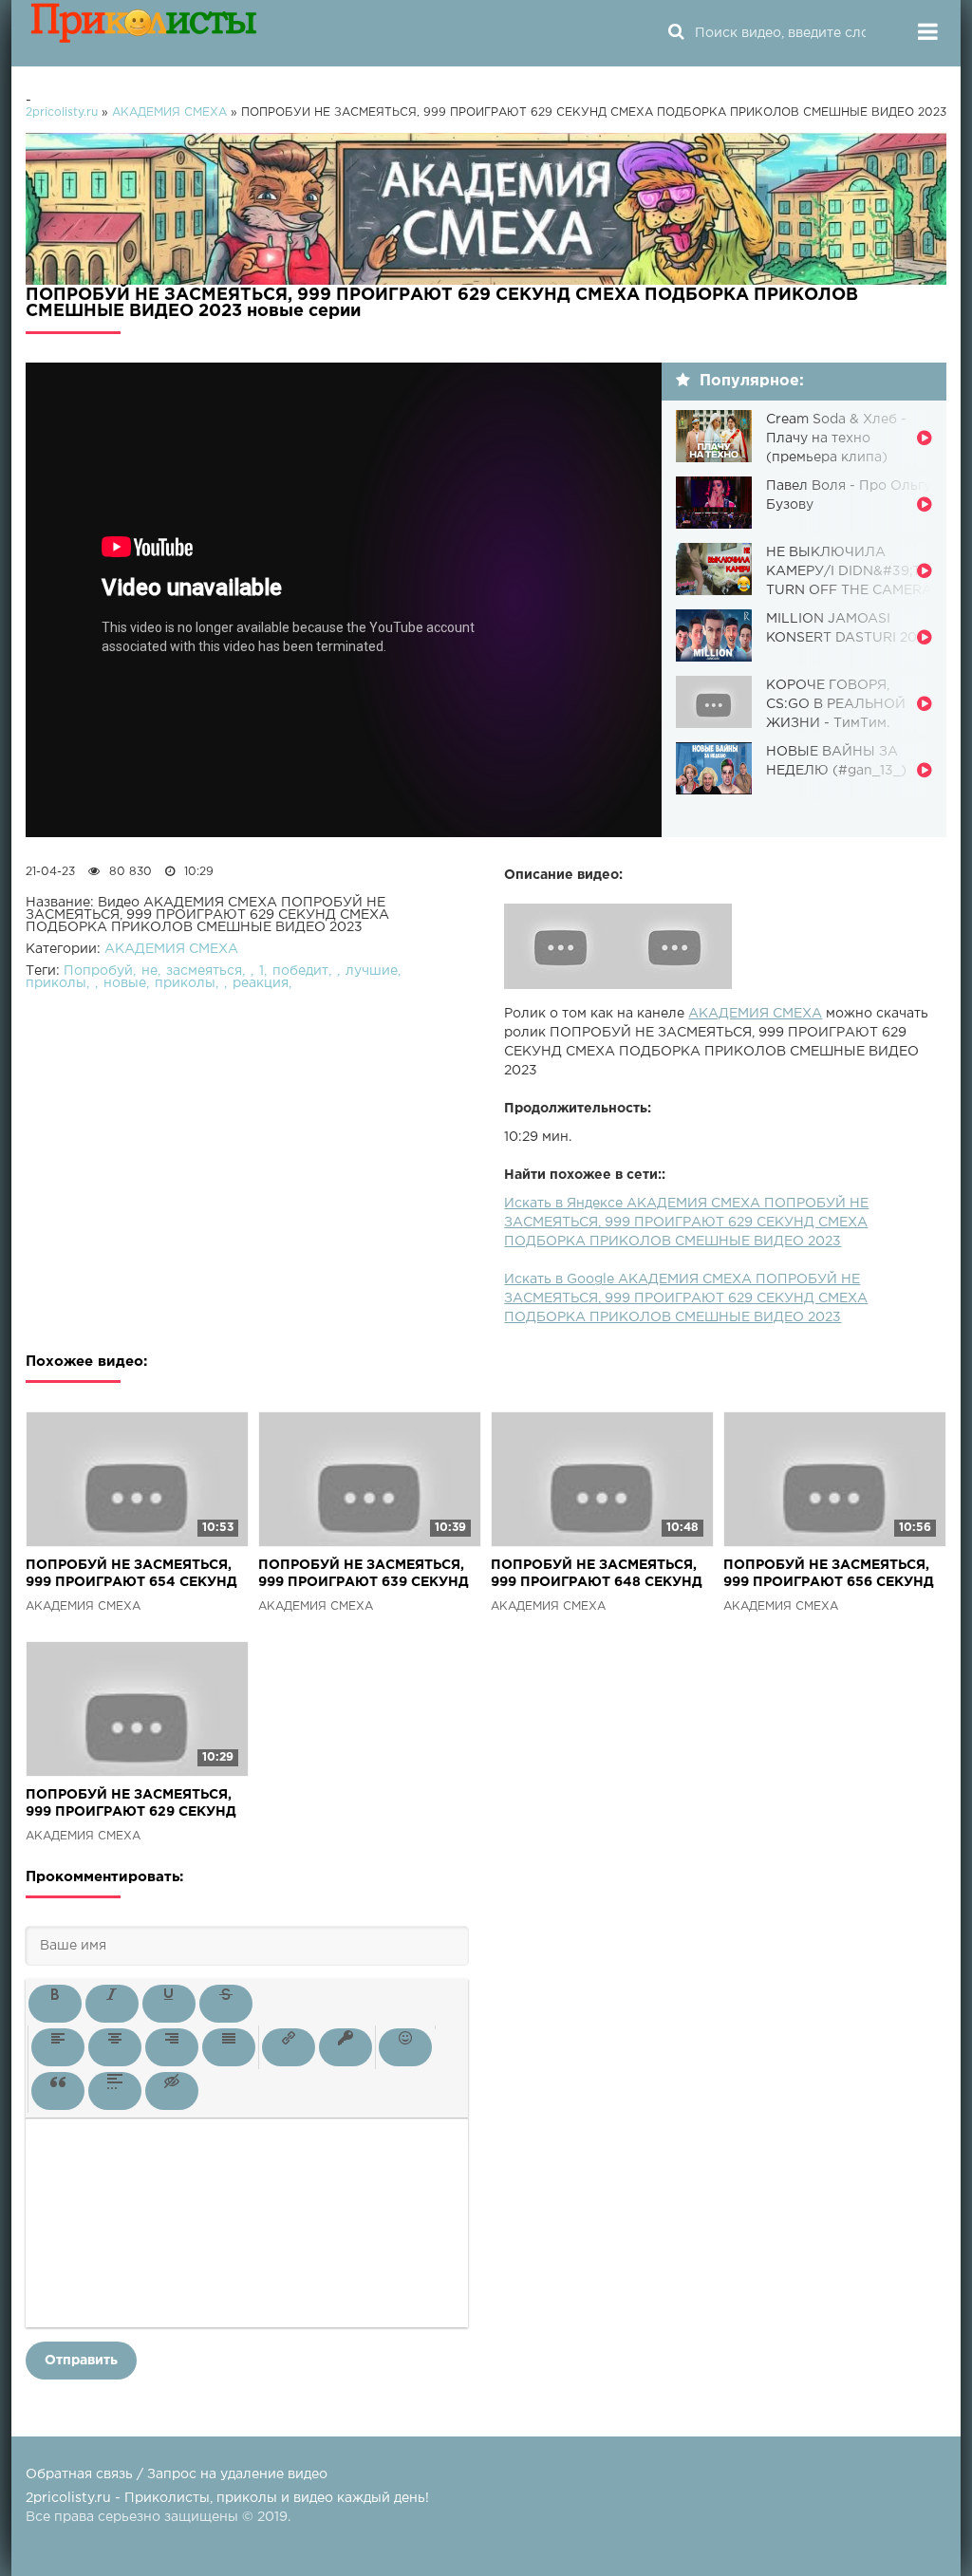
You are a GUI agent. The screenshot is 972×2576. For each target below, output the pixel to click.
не (150, 971)
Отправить (81, 2361)
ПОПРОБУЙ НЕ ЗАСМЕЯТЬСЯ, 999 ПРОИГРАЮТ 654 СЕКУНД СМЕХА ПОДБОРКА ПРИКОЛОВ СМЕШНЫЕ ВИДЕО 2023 (136, 1575)
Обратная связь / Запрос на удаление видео (177, 2474)
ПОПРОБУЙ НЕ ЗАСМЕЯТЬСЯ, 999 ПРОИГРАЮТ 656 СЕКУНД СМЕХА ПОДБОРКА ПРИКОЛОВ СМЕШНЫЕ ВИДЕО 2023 (833, 1575)
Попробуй (98, 971)
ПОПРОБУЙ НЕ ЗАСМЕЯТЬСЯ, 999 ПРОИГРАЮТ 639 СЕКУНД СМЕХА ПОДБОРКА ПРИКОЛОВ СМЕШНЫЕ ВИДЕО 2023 (368, 1575)
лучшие (372, 971)
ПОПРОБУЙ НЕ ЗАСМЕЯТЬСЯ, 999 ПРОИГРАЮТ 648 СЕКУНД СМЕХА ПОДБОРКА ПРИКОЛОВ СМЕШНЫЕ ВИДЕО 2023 (601, 1575)
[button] (55, 2004)
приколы (56, 983)
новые (125, 983)
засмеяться (204, 971)
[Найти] (676, 33)
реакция (261, 983)
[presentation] (55, 2004)
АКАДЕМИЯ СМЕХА (755, 1014)
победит (300, 971)
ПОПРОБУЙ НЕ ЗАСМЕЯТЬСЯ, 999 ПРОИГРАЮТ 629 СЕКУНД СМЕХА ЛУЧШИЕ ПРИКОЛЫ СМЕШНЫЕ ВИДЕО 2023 (131, 1805)
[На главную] (144, 33)
